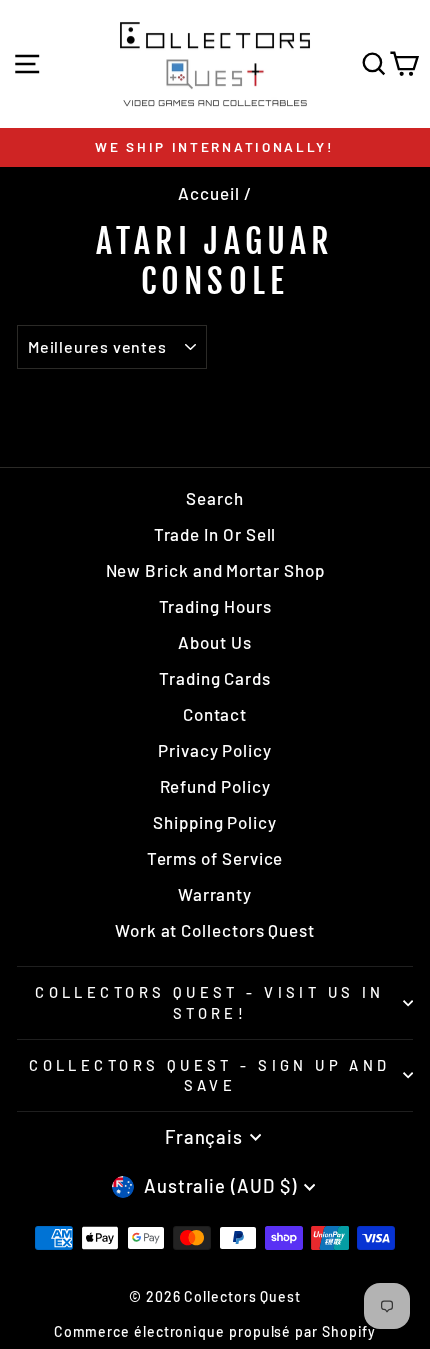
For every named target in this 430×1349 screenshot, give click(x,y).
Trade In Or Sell (215, 534)
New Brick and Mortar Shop (215, 570)
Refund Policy (215, 786)
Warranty (215, 894)
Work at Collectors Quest (215, 930)
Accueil (208, 193)
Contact (215, 714)
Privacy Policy (215, 750)
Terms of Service (215, 858)
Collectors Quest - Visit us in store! (209, 1002)
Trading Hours (215, 606)
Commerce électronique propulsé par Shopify (215, 1331)
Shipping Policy (215, 822)
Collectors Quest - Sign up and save (209, 1075)
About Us (214, 642)
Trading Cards (215, 678)
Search (215, 498)
